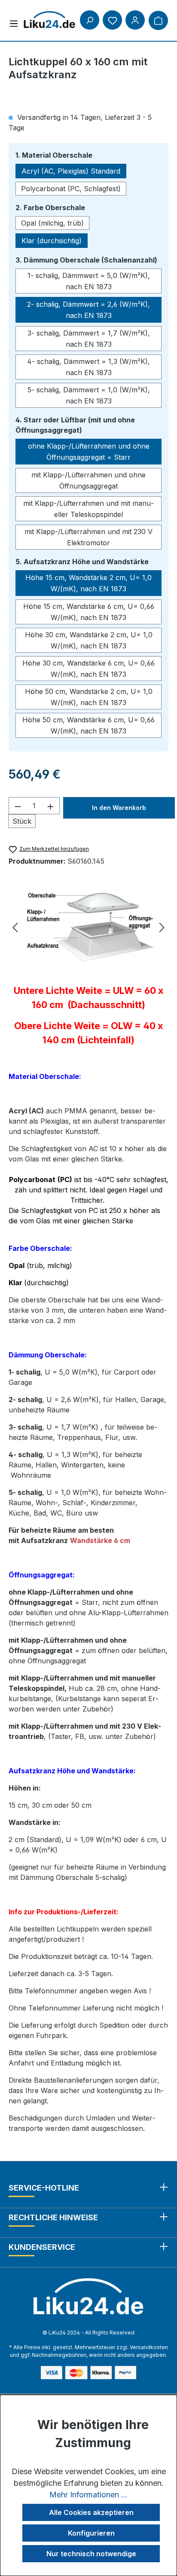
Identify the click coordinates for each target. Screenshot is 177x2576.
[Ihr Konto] (135, 20)
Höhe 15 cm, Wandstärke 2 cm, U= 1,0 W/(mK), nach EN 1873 (88, 583)
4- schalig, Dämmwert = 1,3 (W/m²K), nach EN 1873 (88, 367)
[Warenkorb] (158, 20)
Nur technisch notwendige (91, 2554)
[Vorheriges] (15, 928)
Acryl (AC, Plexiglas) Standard (71, 171)
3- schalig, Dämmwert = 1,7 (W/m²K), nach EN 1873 (89, 339)
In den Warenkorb (119, 808)
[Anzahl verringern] (18, 806)
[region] (88, 928)
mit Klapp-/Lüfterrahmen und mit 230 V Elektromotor (88, 537)
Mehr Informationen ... (88, 2495)
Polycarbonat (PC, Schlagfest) (71, 189)
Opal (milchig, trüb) (52, 223)
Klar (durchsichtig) (52, 241)
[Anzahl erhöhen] (51, 806)
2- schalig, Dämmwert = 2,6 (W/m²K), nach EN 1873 (88, 310)
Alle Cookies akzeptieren (91, 2512)
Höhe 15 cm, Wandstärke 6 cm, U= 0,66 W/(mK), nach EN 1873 (89, 612)
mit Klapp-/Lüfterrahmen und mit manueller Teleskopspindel (88, 509)
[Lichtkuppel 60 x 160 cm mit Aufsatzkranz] (88, 928)
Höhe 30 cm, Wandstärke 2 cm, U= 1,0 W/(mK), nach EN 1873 (89, 640)
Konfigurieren (91, 2533)
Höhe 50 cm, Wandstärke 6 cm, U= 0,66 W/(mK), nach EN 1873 (88, 725)
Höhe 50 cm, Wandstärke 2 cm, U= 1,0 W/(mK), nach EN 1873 (89, 697)
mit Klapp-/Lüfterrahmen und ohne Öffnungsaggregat (88, 480)
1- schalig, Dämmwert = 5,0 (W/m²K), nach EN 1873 (89, 281)
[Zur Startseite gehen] (49, 20)
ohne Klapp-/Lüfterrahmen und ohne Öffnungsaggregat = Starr (89, 452)
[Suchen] (90, 20)
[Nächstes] (162, 928)
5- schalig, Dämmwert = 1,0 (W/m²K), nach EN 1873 (89, 395)
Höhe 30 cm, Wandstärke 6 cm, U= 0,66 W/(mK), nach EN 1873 (88, 669)
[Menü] (14, 23)
